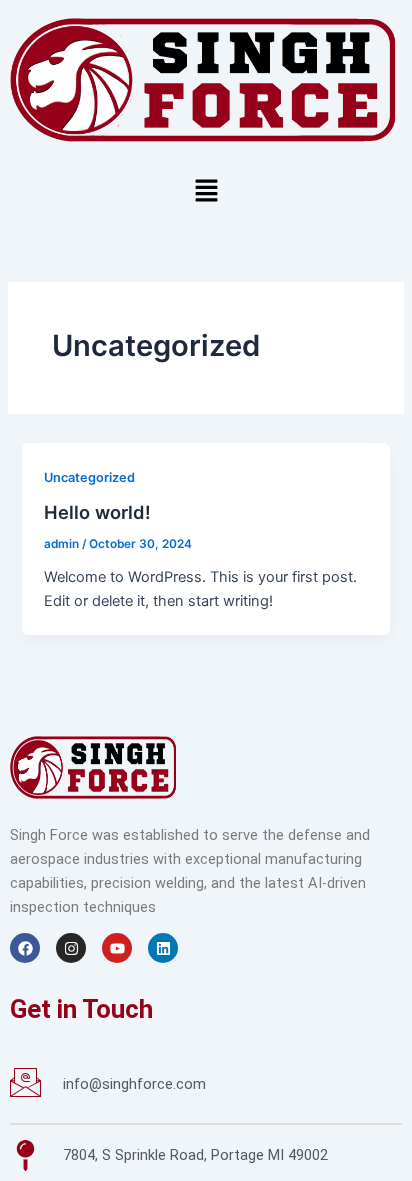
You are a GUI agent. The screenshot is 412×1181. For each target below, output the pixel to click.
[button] (206, 191)
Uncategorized (89, 477)
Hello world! (97, 512)
